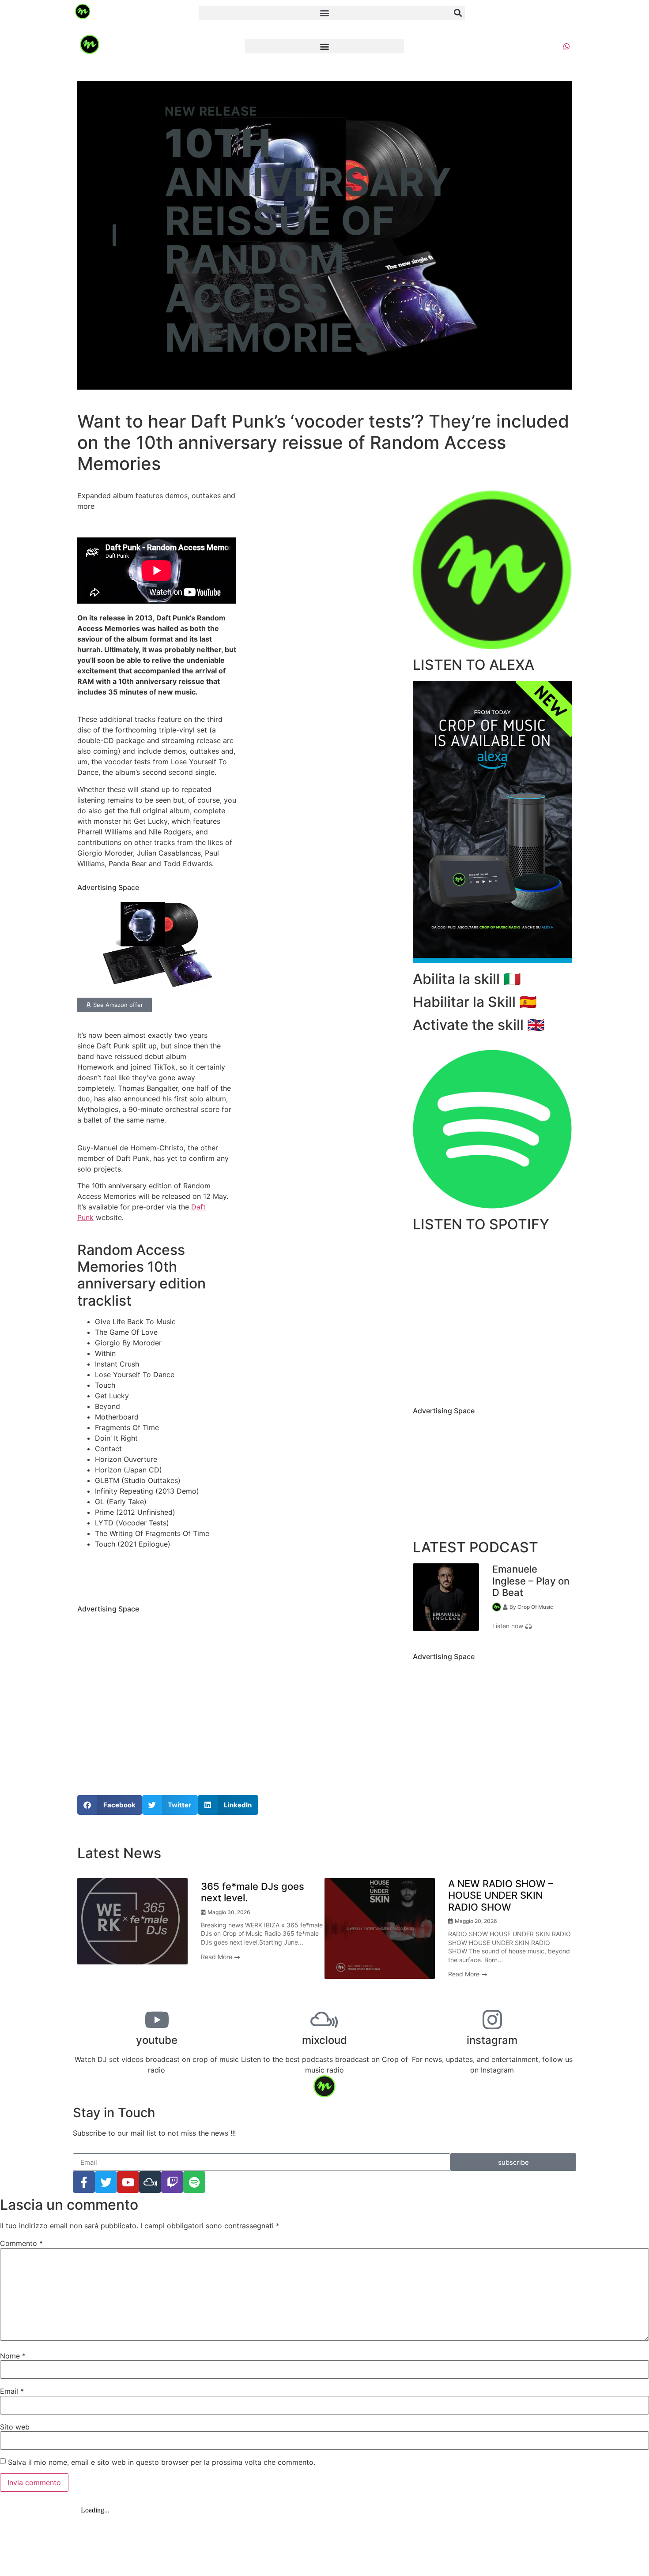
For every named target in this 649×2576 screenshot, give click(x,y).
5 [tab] (344, 1998)
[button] (324, 13)
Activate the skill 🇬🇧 (479, 1025)
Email (12, 2391)
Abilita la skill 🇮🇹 (467, 979)
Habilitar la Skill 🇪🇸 (475, 1002)
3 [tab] (506, 1637)
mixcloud (324, 2040)
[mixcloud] (324, 2020)
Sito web (15, 2427)
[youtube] (157, 2020)
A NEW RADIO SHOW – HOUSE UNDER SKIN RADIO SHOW (501, 1895)
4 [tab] (331, 1998)
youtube (157, 2040)
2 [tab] (492, 1637)
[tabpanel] (492, 1597)
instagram (492, 2040)
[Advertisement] (157, 1683)
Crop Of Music (535, 1607)
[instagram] (492, 2020)
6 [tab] (358, 1998)
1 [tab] (479, 1637)
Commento (21, 2243)
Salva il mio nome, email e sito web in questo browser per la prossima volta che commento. (162, 2462)
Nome (13, 2356)
